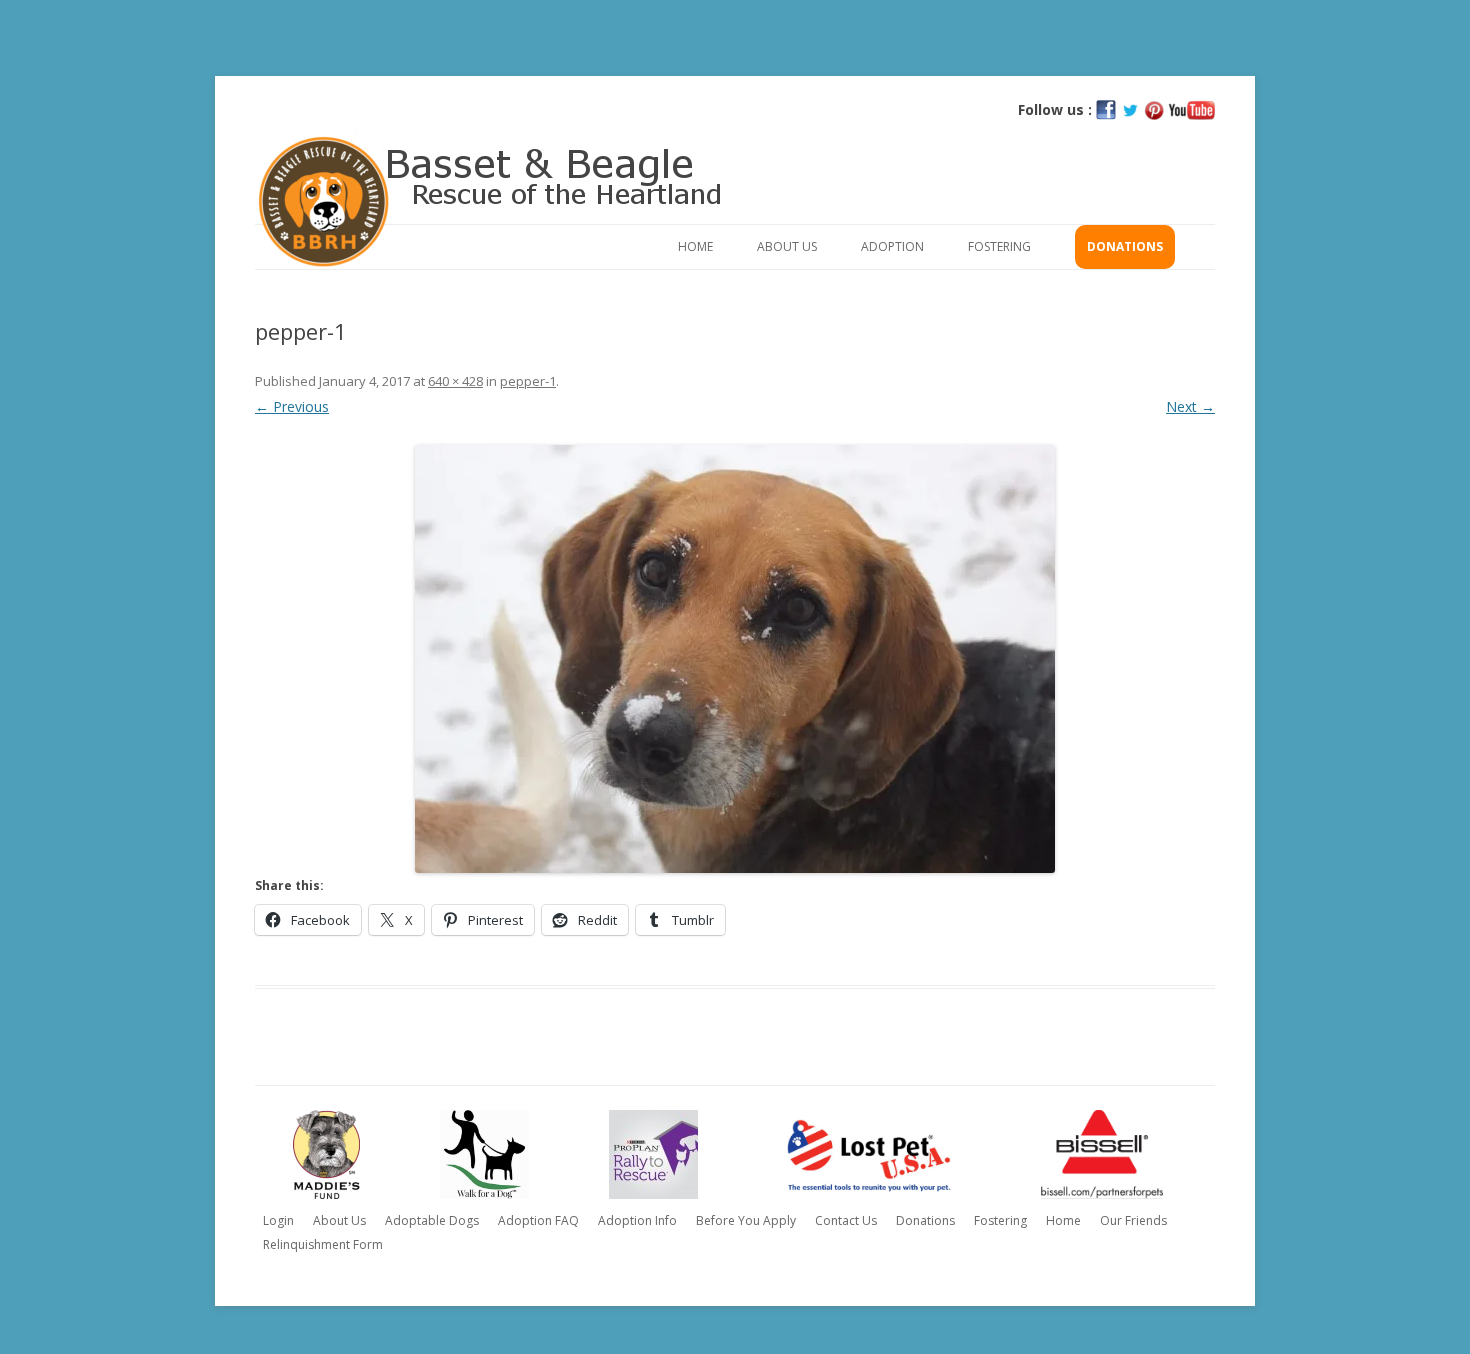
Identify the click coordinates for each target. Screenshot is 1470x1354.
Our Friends (1133, 1220)
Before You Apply (746, 1220)
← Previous (292, 406)
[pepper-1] (735, 659)
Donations (1125, 246)
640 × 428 (455, 381)
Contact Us (846, 1220)
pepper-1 (528, 381)
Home (695, 246)
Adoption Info (637, 1220)
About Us (787, 246)
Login (278, 1220)
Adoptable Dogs (432, 1220)
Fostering (999, 246)
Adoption (892, 246)
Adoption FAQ (538, 1220)
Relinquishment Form (323, 1244)
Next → (1190, 406)
